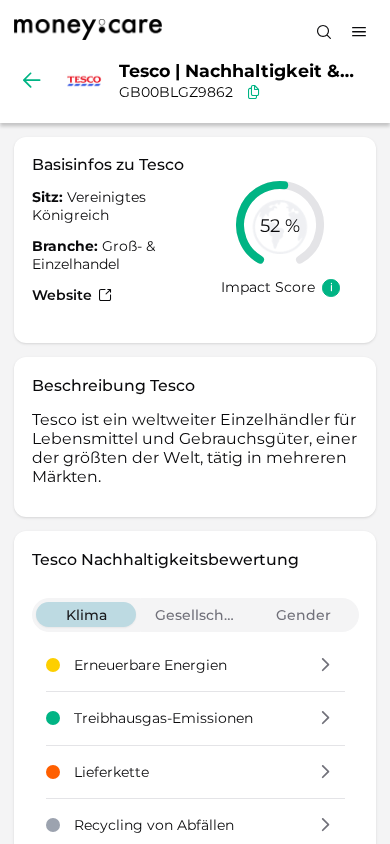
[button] (325, 666)
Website (64, 295)
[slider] (280, 225)
